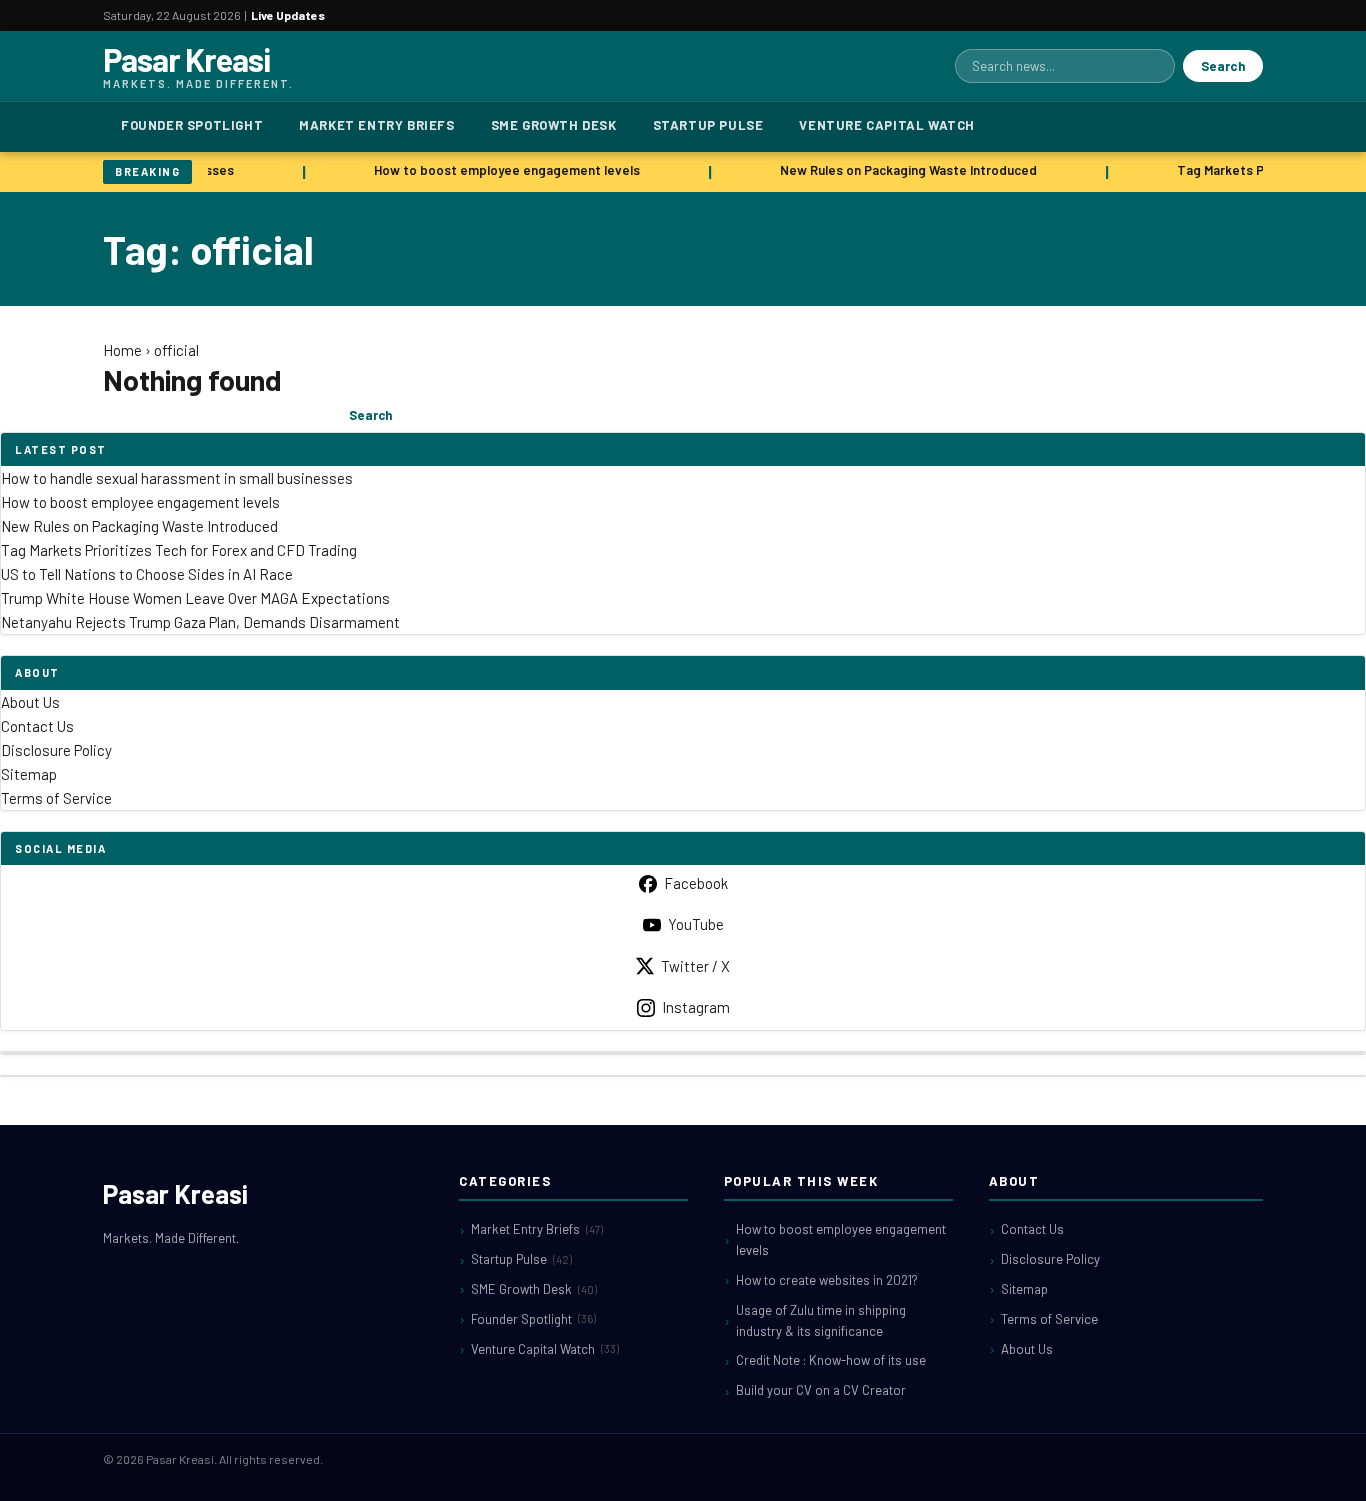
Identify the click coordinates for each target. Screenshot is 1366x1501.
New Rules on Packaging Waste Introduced (904, 170)
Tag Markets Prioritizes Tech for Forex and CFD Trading (179, 550)
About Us (30, 702)
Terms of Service (56, 798)
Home (122, 350)
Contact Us (37, 726)
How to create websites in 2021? (827, 1280)
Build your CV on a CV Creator (821, 1390)
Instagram (696, 1007)
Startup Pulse (708, 125)
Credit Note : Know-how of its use (831, 1360)
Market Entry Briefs (376, 125)
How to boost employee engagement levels (503, 170)
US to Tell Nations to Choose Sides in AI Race (147, 574)
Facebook (696, 883)
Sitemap (29, 774)
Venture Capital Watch (887, 125)
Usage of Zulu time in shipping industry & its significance (821, 1320)
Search (1223, 66)
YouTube (696, 924)
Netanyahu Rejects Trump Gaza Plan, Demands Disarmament (200, 622)
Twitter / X (695, 966)
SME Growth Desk (554, 125)
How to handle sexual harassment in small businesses (177, 478)
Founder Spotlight (192, 125)
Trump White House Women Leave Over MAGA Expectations (195, 598)
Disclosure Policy (56, 750)
